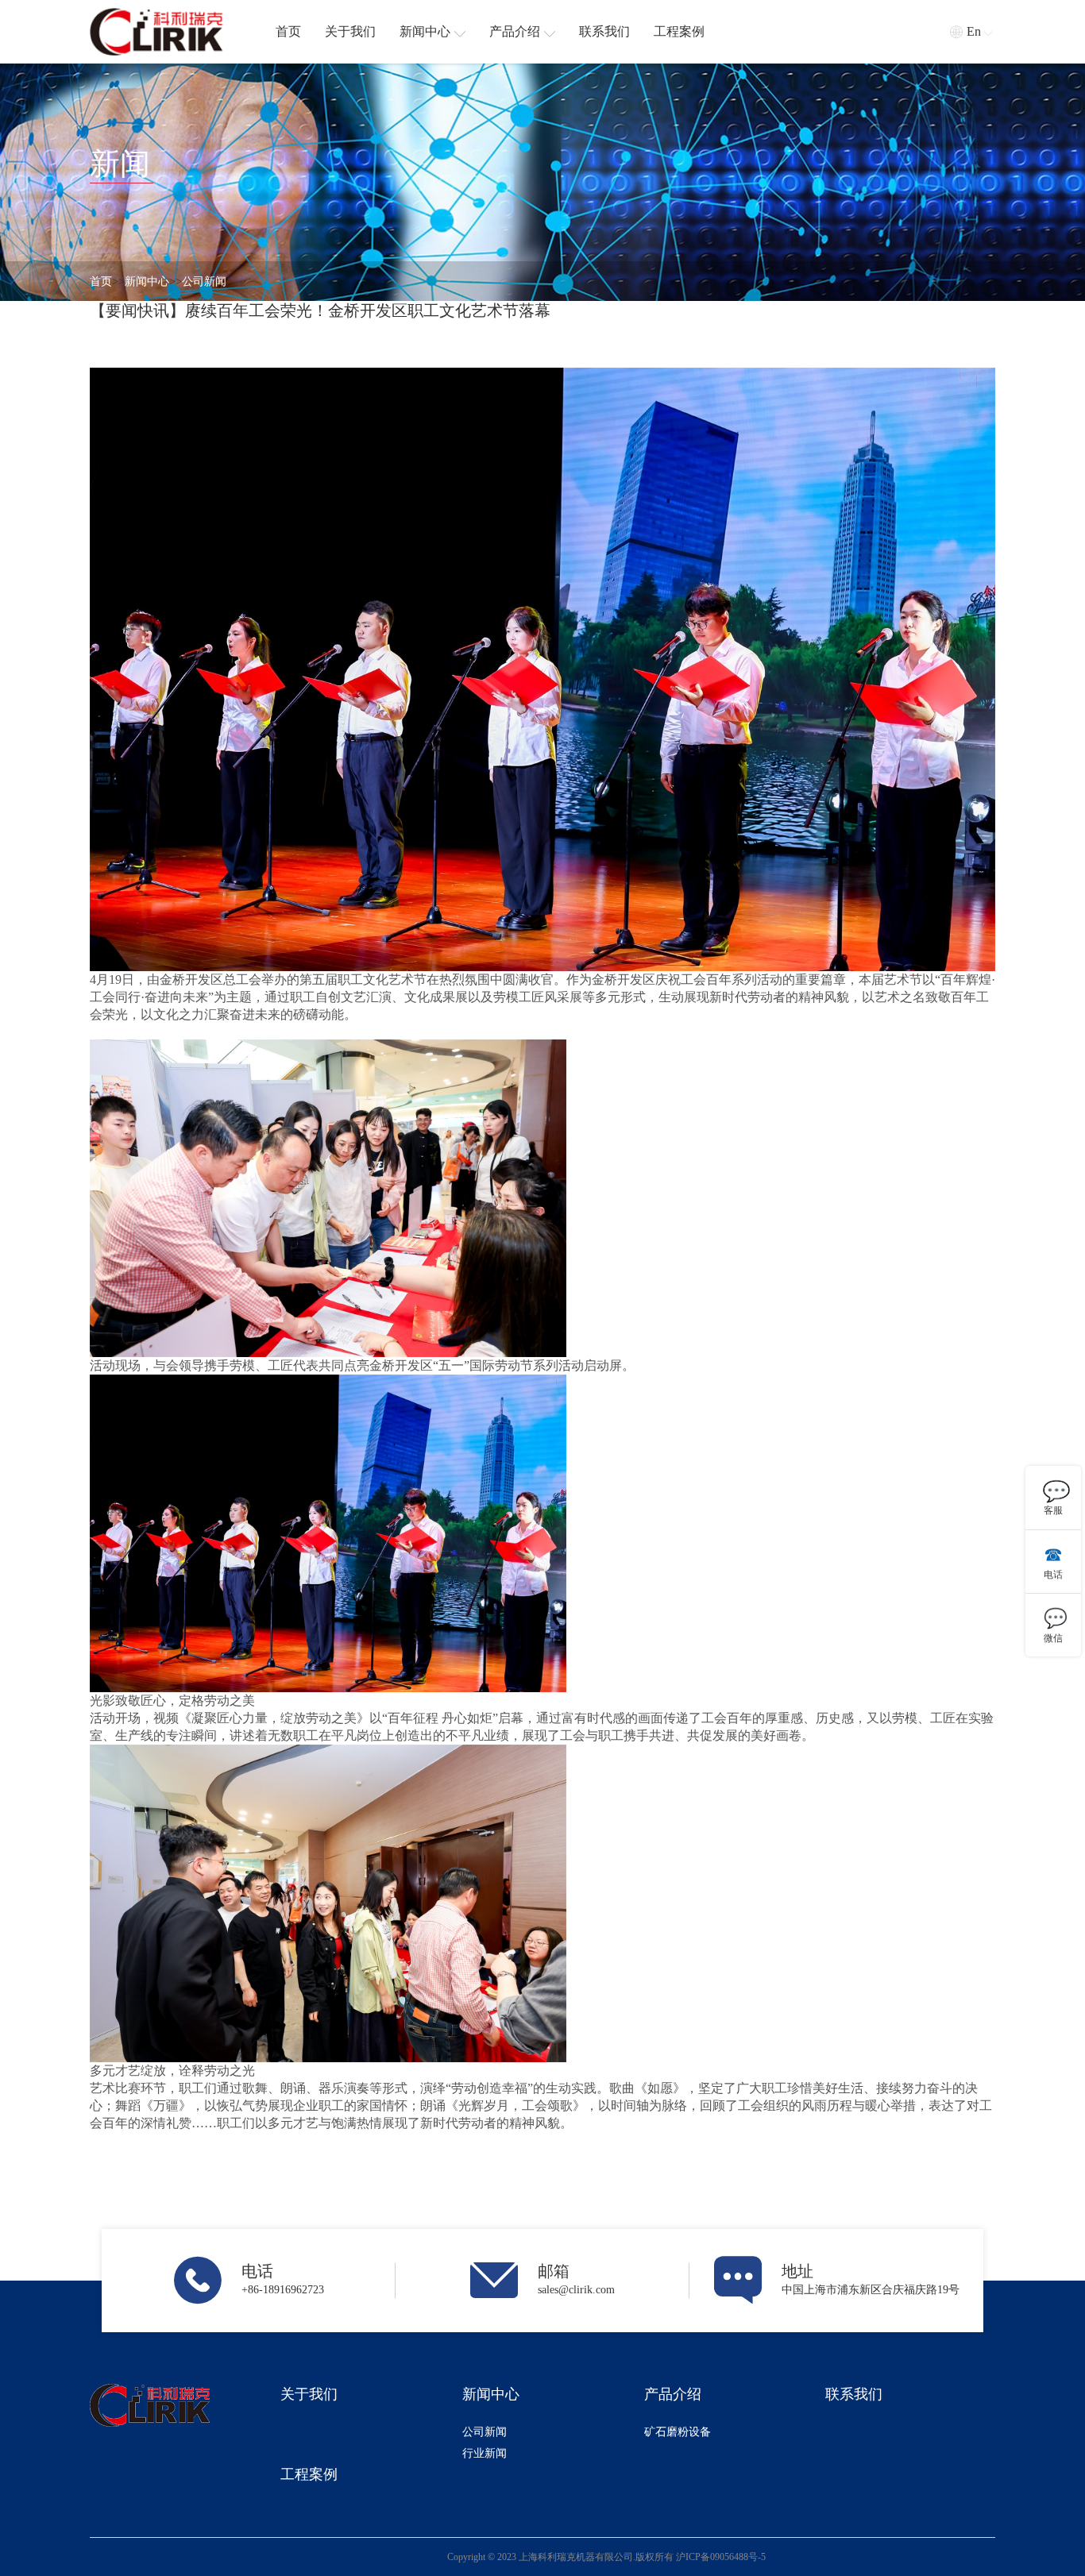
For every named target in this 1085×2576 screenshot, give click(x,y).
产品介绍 (673, 2394)
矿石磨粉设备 (678, 2432)
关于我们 (309, 2394)
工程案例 (309, 2474)
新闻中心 (147, 282)
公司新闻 (204, 282)
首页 (101, 282)
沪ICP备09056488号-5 (721, 2557)
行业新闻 (485, 2453)
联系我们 (854, 2394)
